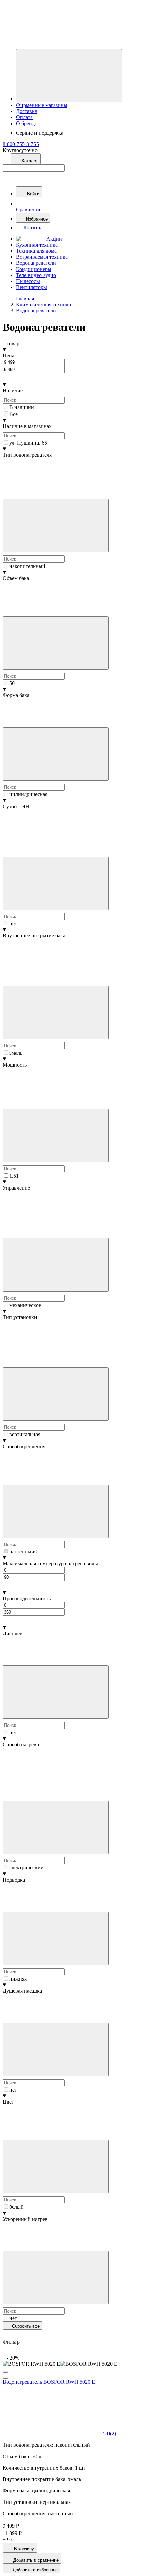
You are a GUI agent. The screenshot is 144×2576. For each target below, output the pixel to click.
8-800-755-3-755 (21, 144)
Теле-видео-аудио (36, 275)
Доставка (27, 111)
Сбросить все (25, 2326)
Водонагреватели (36, 263)
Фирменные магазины (42, 105)
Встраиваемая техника (42, 257)
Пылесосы (28, 281)
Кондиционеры (34, 269)
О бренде (27, 123)
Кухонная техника (37, 245)
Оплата (24, 117)
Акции (54, 239)
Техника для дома (36, 251)
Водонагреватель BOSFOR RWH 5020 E (49, 2382)
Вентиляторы (31, 287)
